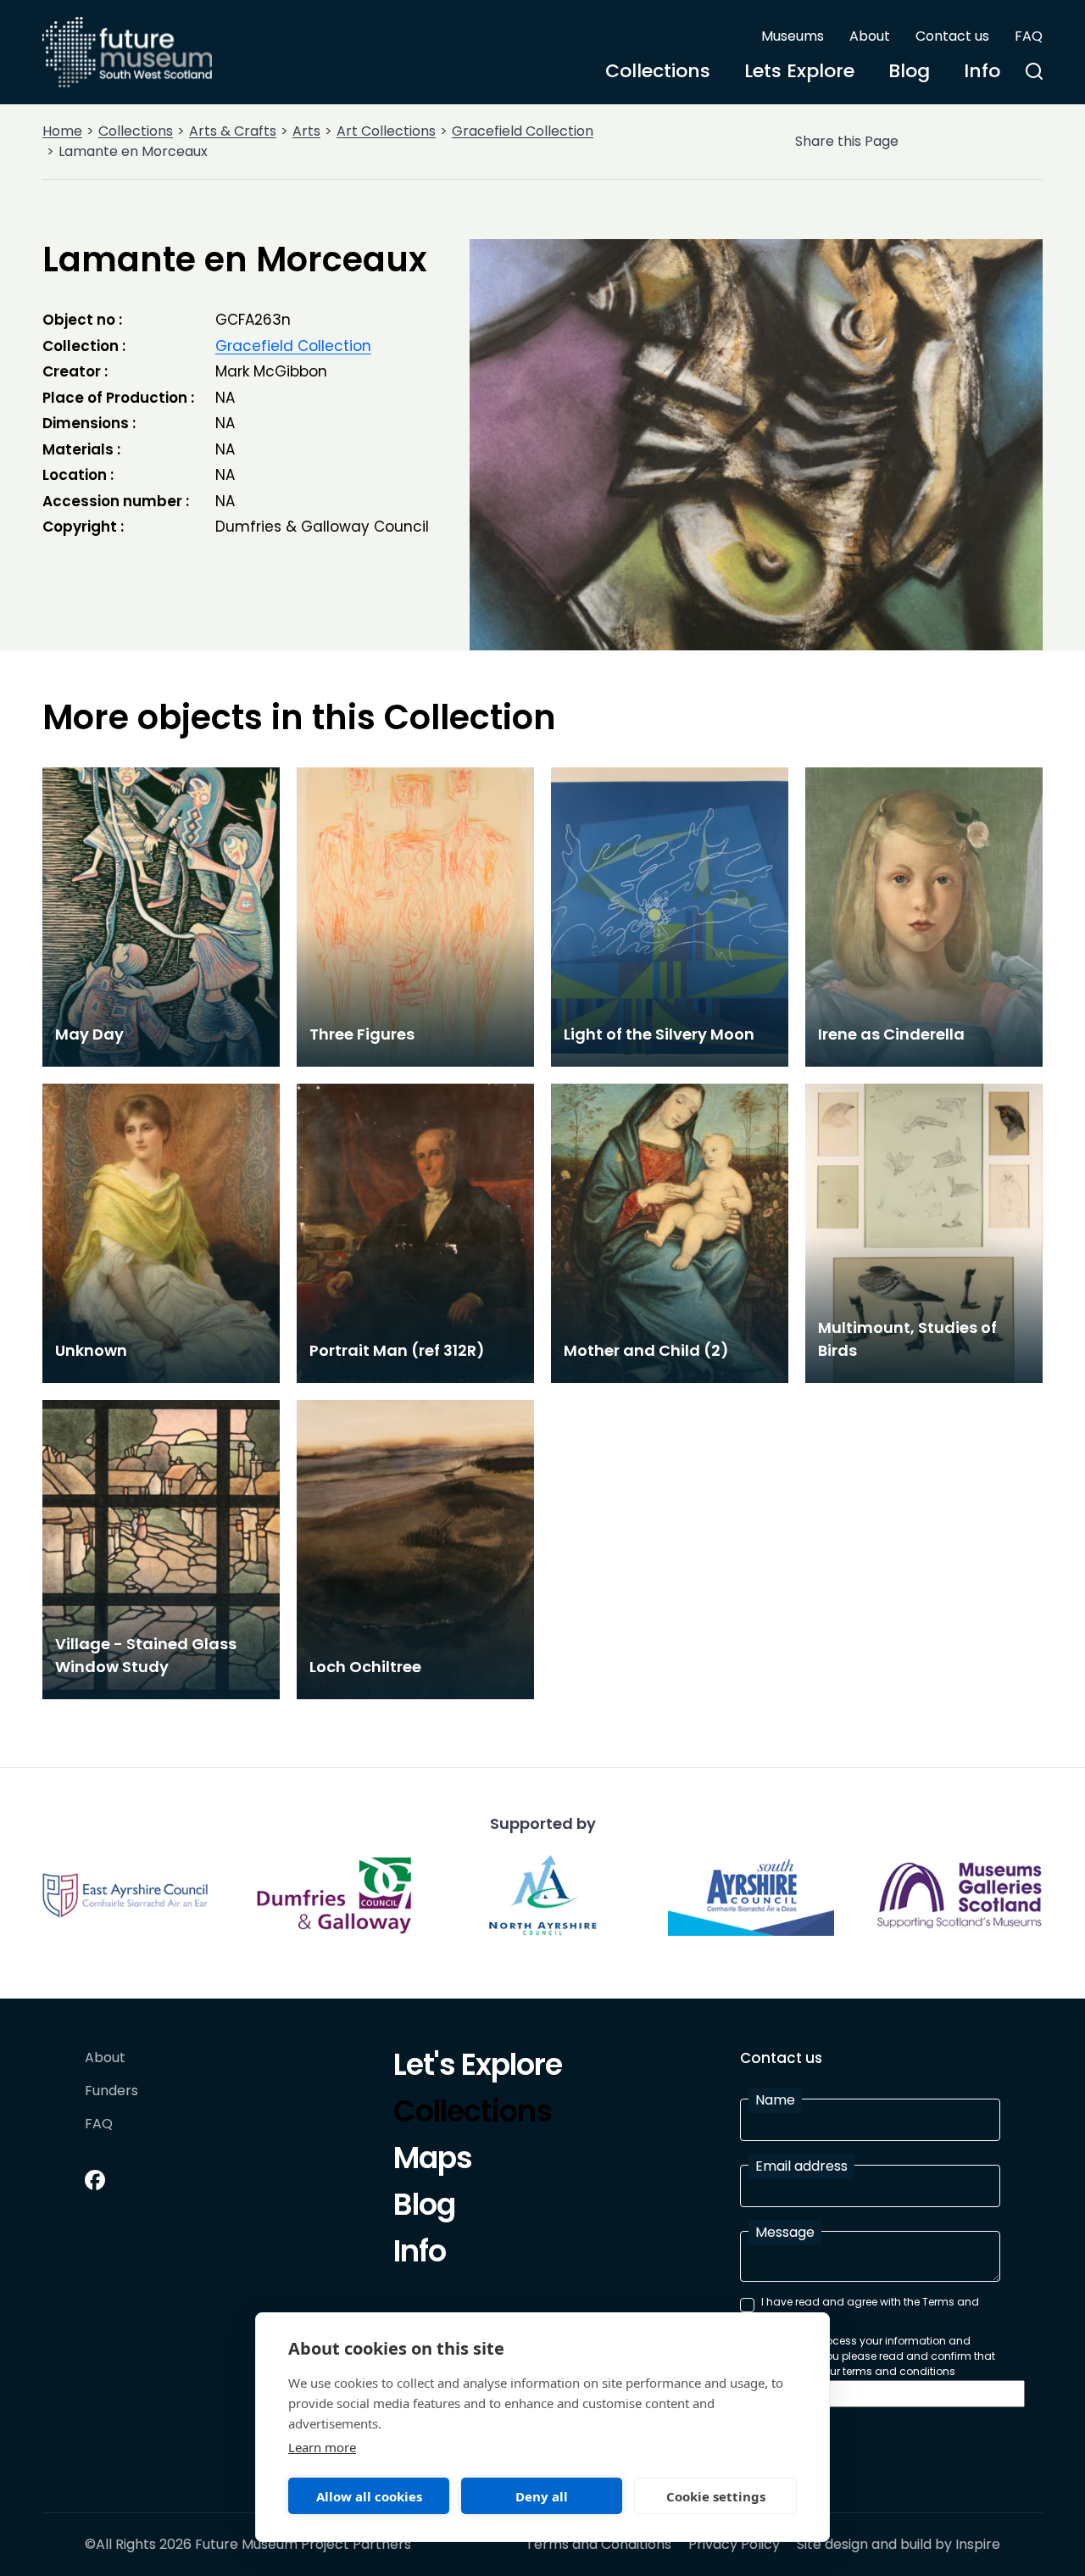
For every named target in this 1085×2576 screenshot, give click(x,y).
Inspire (978, 2544)
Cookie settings (716, 2496)
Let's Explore (478, 2067)
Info (982, 71)
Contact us (952, 36)
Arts (306, 131)
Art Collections (386, 131)
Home (62, 131)
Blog (909, 71)
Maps (433, 2161)
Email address (801, 2166)
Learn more (322, 2447)
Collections (658, 71)
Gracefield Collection (523, 131)
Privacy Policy (734, 2545)
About (870, 36)
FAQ (1029, 36)
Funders (111, 2091)
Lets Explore (799, 71)
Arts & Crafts (233, 131)
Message (785, 2232)
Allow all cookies (369, 2496)
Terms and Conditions (598, 2545)
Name (775, 2100)
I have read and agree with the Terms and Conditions (870, 2309)
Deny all (542, 2496)
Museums (793, 36)
